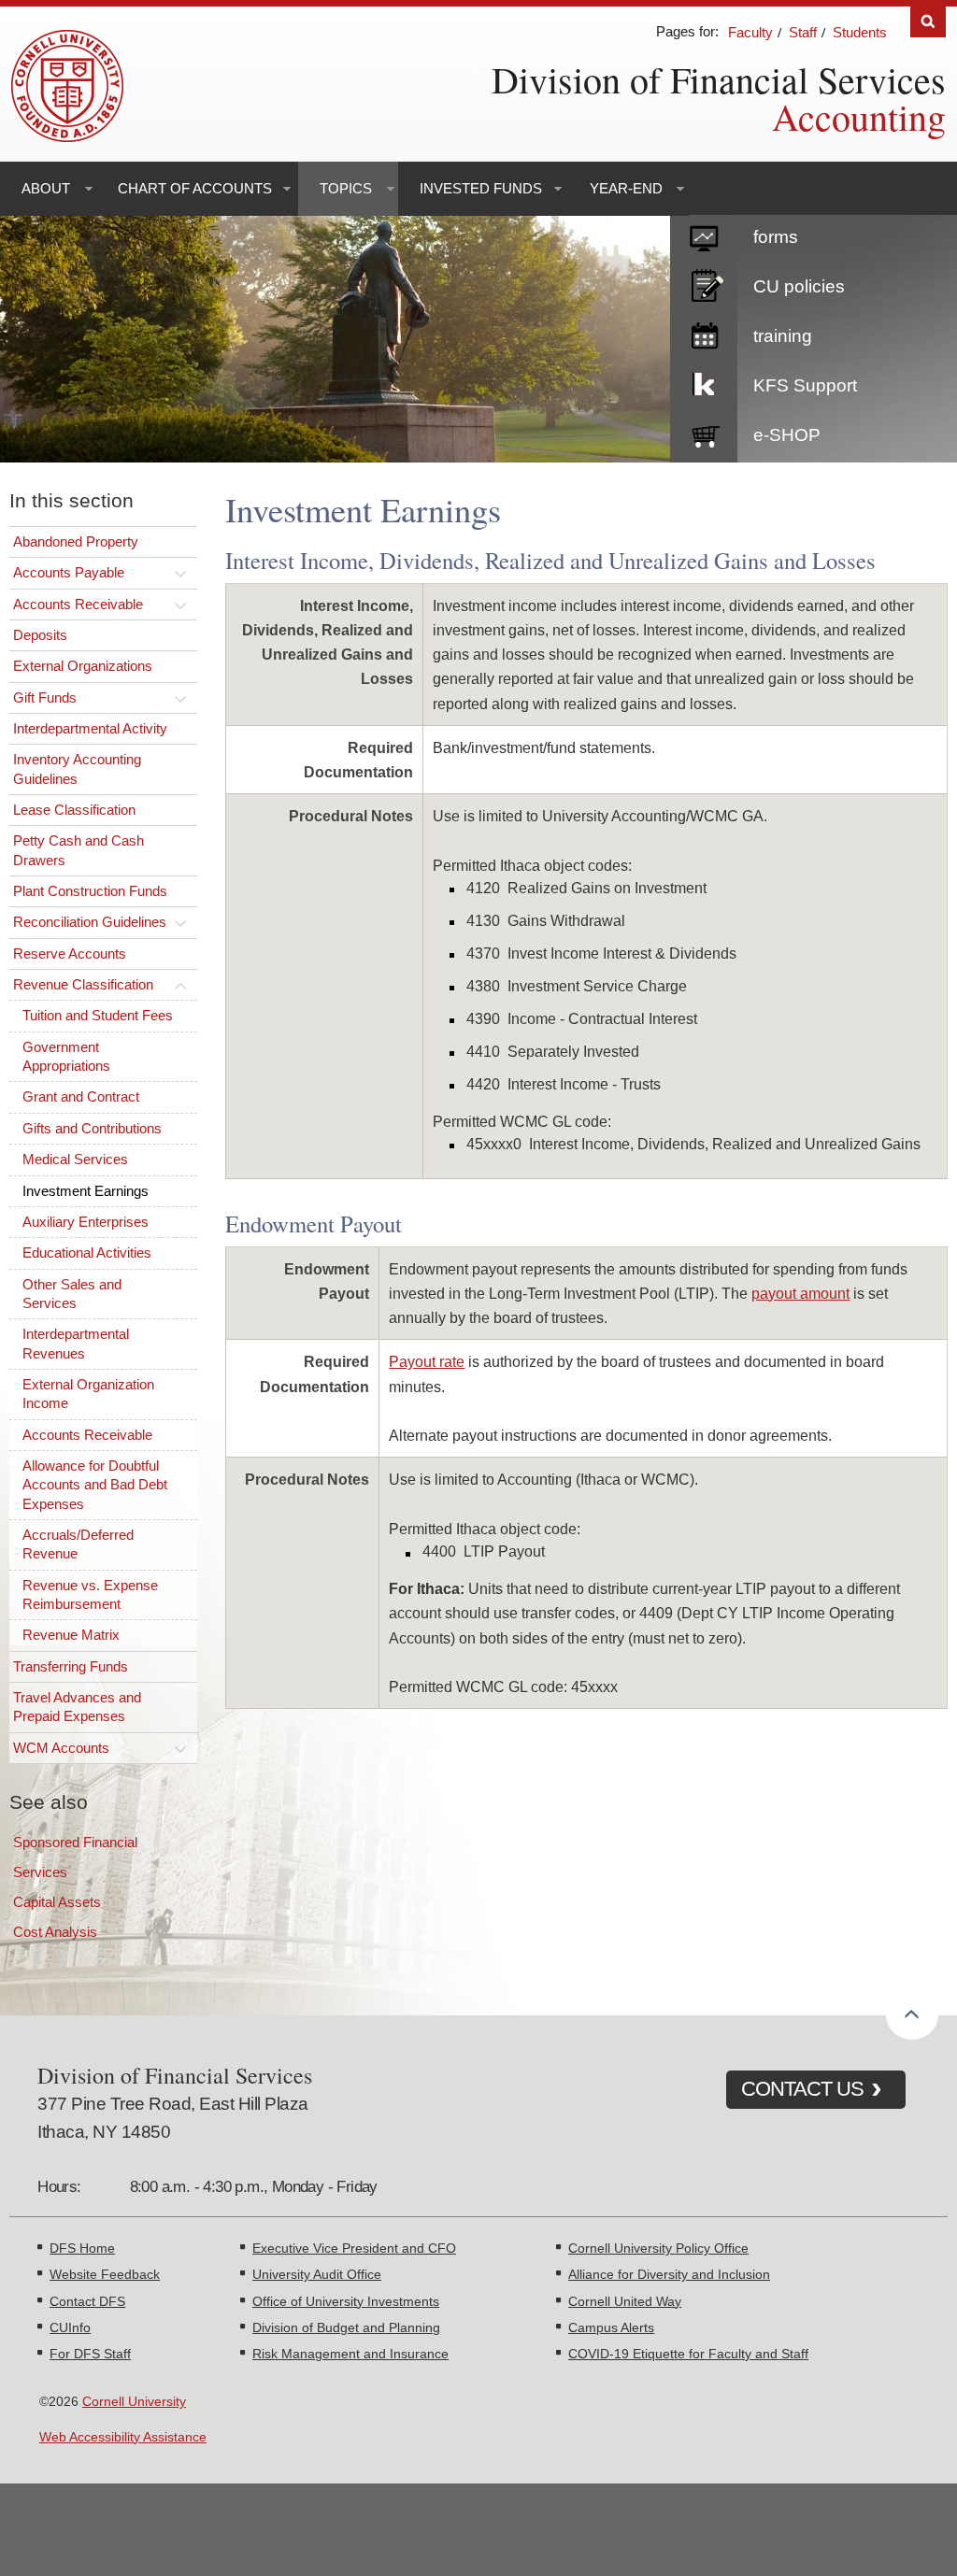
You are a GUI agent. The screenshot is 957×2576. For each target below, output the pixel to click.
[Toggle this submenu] (180, 573)
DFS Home (82, 2248)
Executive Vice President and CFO (354, 2248)
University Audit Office (317, 2274)
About (46, 188)
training (783, 336)
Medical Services (75, 1159)
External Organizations (83, 666)
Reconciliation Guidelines (90, 922)
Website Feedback (105, 2274)
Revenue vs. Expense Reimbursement (90, 1594)
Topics (346, 188)
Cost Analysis (55, 1932)
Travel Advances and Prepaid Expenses (77, 1707)
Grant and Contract (81, 1096)
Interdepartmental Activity (90, 728)
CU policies (799, 286)
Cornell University (134, 2401)
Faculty (750, 32)
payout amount (800, 1293)
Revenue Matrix (71, 1635)
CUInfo (70, 2327)
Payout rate (427, 1361)
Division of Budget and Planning (346, 2327)
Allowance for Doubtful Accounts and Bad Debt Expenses (95, 1485)
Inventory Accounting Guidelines (77, 769)
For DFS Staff (90, 2354)
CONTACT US (802, 2089)
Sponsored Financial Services (75, 1857)
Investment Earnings (86, 1191)
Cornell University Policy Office (658, 2248)
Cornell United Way (625, 2301)
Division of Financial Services (719, 79)
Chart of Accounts (195, 188)
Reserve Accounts (70, 954)
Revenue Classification (83, 984)
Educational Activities (87, 1252)
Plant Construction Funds (90, 891)
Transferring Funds (71, 1666)
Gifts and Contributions (92, 1128)
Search (928, 22)
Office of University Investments (346, 2301)
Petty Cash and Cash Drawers (79, 850)
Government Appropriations (66, 1056)
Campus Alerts (611, 2327)
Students (860, 32)
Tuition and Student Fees (98, 1015)
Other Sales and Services (72, 1294)
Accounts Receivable (78, 604)
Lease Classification (74, 810)
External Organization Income (88, 1394)
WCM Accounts (61, 1748)
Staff (803, 32)
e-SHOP (787, 435)
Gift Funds (45, 697)
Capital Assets (57, 1902)
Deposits (40, 635)
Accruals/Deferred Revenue (78, 1544)
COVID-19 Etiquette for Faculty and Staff (688, 2354)
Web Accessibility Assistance (123, 2437)
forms (776, 237)
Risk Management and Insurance (350, 2354)
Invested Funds (481, 188)
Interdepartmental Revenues (76, 1343)
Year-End (626, 188)
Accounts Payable (69, 572)
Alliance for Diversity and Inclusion (669, 2274)
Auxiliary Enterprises (86, 1222)
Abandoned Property (76, 541)
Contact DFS (87, 2301)
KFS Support (805, 385)
